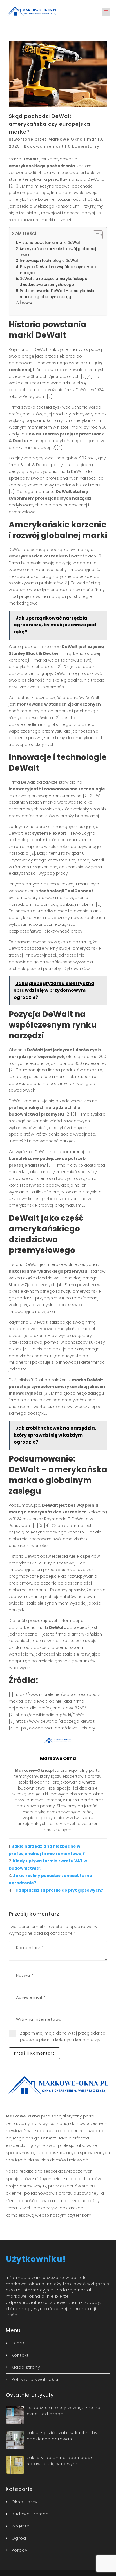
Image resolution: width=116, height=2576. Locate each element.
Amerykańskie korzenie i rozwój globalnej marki (58, 252)
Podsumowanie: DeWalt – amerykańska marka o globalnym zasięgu (58, 294)
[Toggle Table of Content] (95, 235)
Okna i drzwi (25, 2502)
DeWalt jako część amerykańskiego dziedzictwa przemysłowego (53, 282)
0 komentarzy (84, 146)
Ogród (19, 2538)
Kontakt (20, 2355)
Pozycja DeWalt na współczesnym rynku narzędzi (58, 270)
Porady (20, 2550)
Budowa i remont (44, 146)
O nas (18, 2343)
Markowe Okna (66, 139)
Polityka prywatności (35, 2379)
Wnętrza (21, 2526)
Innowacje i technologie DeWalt (50, 261)
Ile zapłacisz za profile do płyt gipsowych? (58, 1890)
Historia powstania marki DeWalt (50, 243)
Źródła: (26, 303)
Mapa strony (26, 2367)
